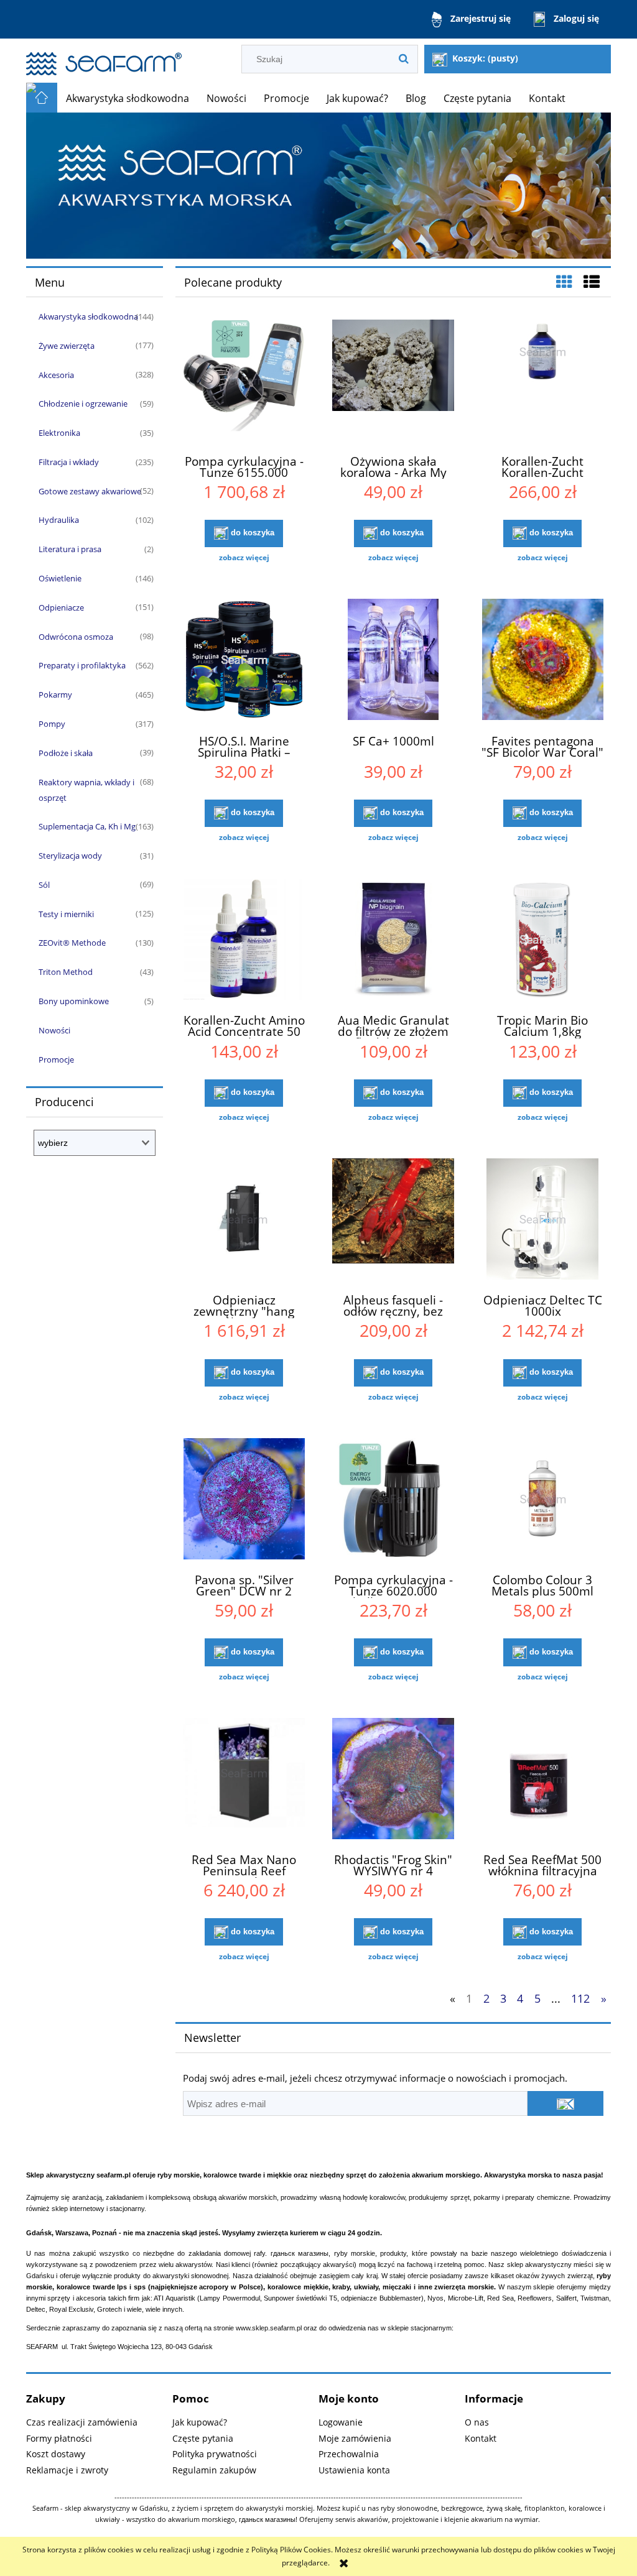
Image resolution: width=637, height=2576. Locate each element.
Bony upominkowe (74, 1001)
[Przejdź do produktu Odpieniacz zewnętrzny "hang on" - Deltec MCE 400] (244, 1221)
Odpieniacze (61, 607)
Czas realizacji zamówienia (82, 2422)
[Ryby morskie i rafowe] (318, 185)
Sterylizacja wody (70, 856)
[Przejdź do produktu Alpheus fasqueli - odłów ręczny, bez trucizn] (393, 1221)
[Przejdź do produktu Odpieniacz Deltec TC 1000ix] (542, 1221)
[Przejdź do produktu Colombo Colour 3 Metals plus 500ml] (542, 1500)
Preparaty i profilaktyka (82, 665)
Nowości (54, 1030)
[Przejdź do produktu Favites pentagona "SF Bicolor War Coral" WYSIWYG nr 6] (542, 661)
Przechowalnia (349, 2454)
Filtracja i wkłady (69, 462)
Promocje (56, 1059)
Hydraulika (59, 520)
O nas (477, 2422)
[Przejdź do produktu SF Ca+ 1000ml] (393, 661)
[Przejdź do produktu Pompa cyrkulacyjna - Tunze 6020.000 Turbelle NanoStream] (393, 1500)
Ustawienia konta (354, 2470)
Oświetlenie (60, 578)
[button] (244, 558)
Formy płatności (59, 2438)
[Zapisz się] (565, 2103)
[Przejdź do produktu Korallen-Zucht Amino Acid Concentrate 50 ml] (244, 941)
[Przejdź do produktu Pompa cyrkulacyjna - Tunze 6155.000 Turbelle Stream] (244, 382)
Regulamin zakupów (214, 2470)
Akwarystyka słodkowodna (88, 316)
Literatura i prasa (70, 549)
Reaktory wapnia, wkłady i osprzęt (86, 790)
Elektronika (59, 433)
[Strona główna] (104, 58)
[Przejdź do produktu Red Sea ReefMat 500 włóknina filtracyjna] (542, 1780)
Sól (44, 885)
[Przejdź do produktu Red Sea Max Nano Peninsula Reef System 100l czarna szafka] (244, 1780)
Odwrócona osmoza (76, 637)
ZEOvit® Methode (72, 943)
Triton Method (66, 972)
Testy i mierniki (66, 914)
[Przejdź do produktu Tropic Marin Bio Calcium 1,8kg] (542, 941)
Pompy (52, 724)
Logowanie (341, 2422)
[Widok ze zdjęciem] (564, 282)
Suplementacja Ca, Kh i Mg (87, 826)
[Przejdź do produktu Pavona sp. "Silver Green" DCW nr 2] (244, 1500)
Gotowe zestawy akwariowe (90, 491)
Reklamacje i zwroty (67, 2470)
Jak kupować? (200, 2422)
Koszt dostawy (56, 2454)
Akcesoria (56, 375)
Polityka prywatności (215, 2454)
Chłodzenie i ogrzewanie (83, 404)
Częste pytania (203, 2438)
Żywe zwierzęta (67, 346)
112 (580, 1998)
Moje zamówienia (355, 2438)
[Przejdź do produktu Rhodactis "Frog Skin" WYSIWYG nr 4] (393, 1780)
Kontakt (481, 2438)
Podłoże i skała (66, 753)
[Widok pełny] (592, 282)
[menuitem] (128, 98)
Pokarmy (55, 695)
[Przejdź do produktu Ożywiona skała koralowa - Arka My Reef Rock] (393, 382)
